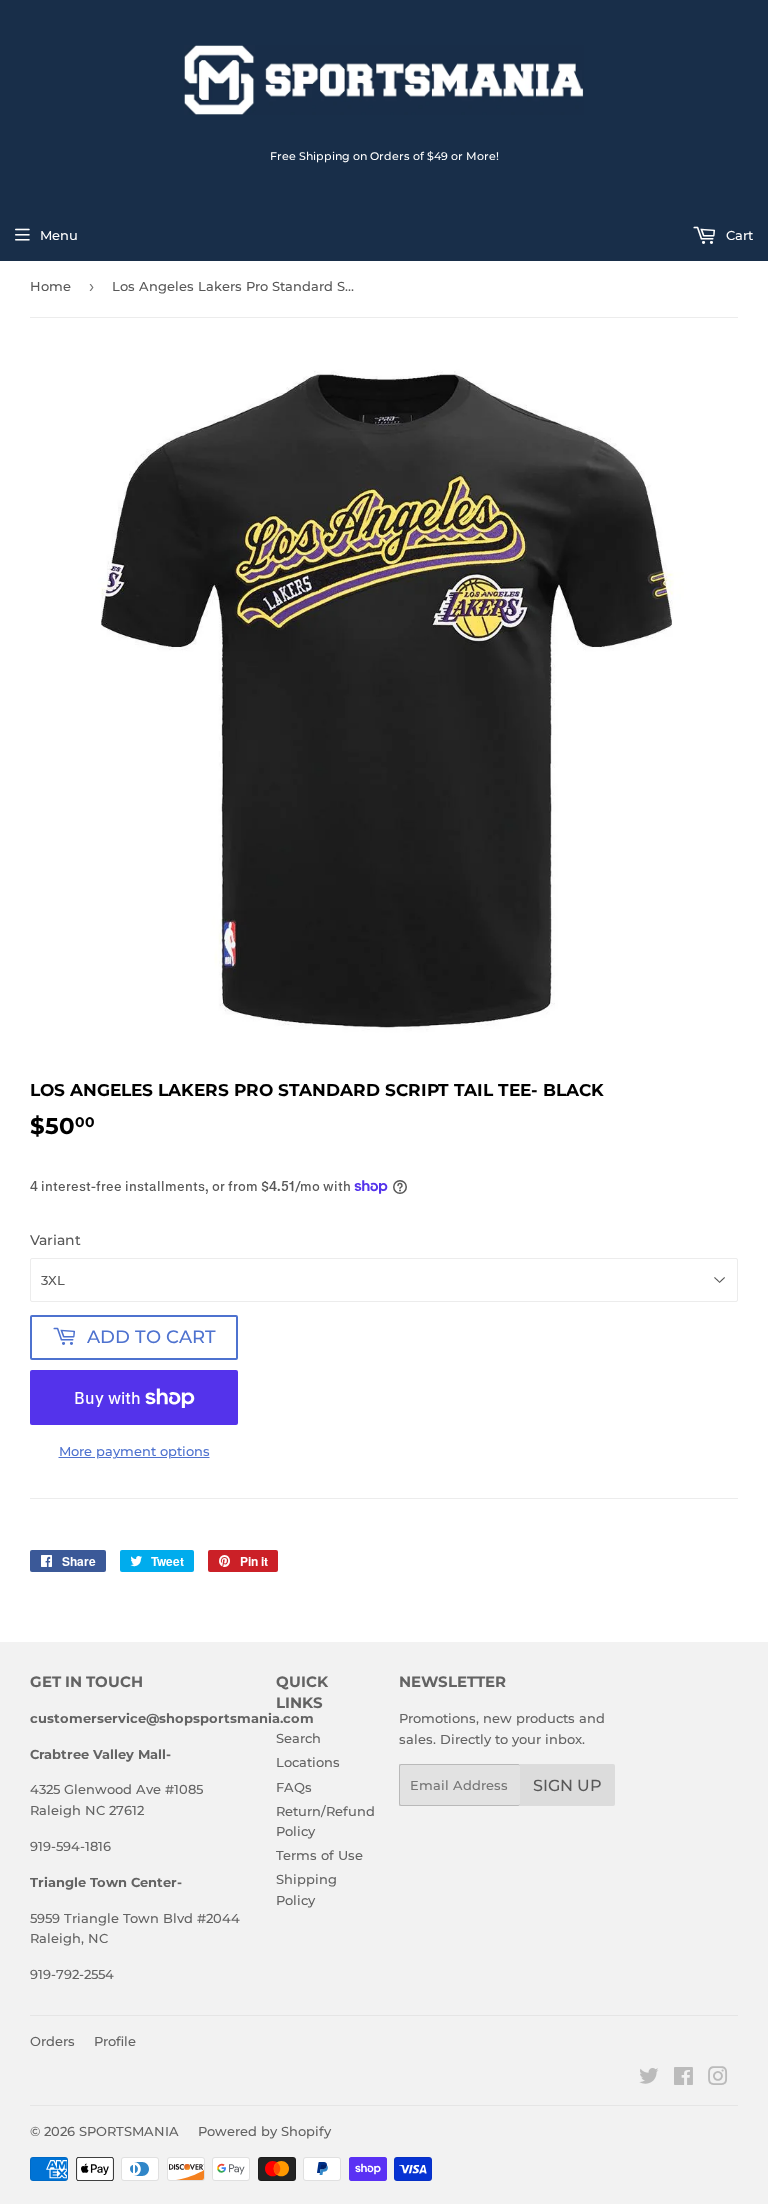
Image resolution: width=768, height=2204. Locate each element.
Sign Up (567, 1785)
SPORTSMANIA (129, 2131)
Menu (59, 235)
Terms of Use (319, 1855)
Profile (115, 2041)
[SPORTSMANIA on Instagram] (718, 2079)
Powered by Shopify (264, 2131)
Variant (55, 1240)
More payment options (134, 1451)
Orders (52, 2041)
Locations (308, 1762)
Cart (737, 235)
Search (298, 1738)
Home (50, 286)
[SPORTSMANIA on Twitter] (649, 2079)
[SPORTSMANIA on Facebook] (683, 2079)
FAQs (294, 1787)
